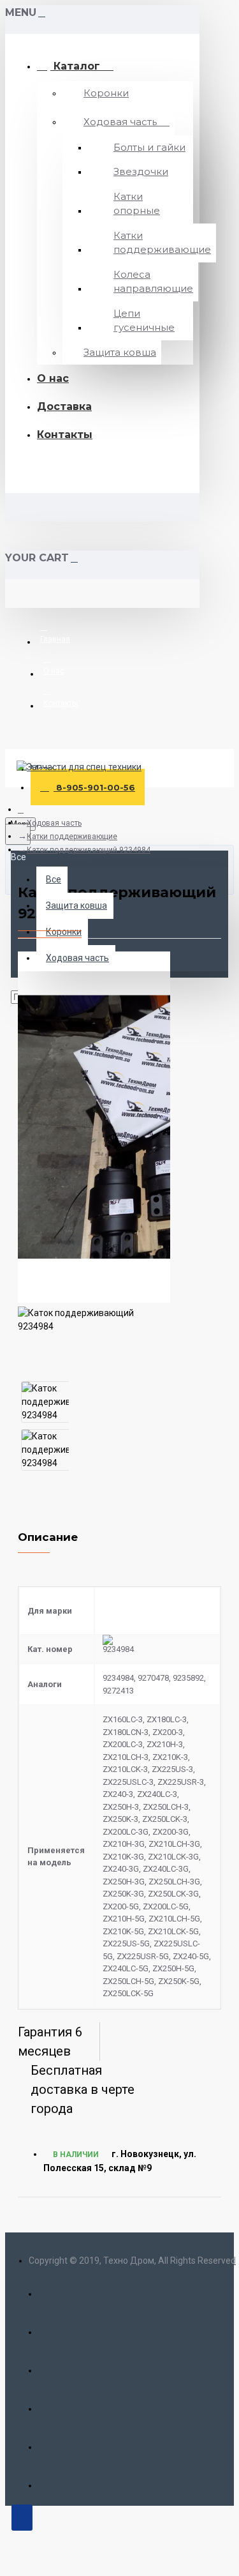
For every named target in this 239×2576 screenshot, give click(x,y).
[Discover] (51, 2405)
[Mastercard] (51, 2329)
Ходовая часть (54, 823)
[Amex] (51, 2367)
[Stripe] (51, 2482)
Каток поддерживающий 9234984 (89, 850)
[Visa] (51, 2290)
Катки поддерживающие (72, 837)
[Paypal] (51, 2443)
